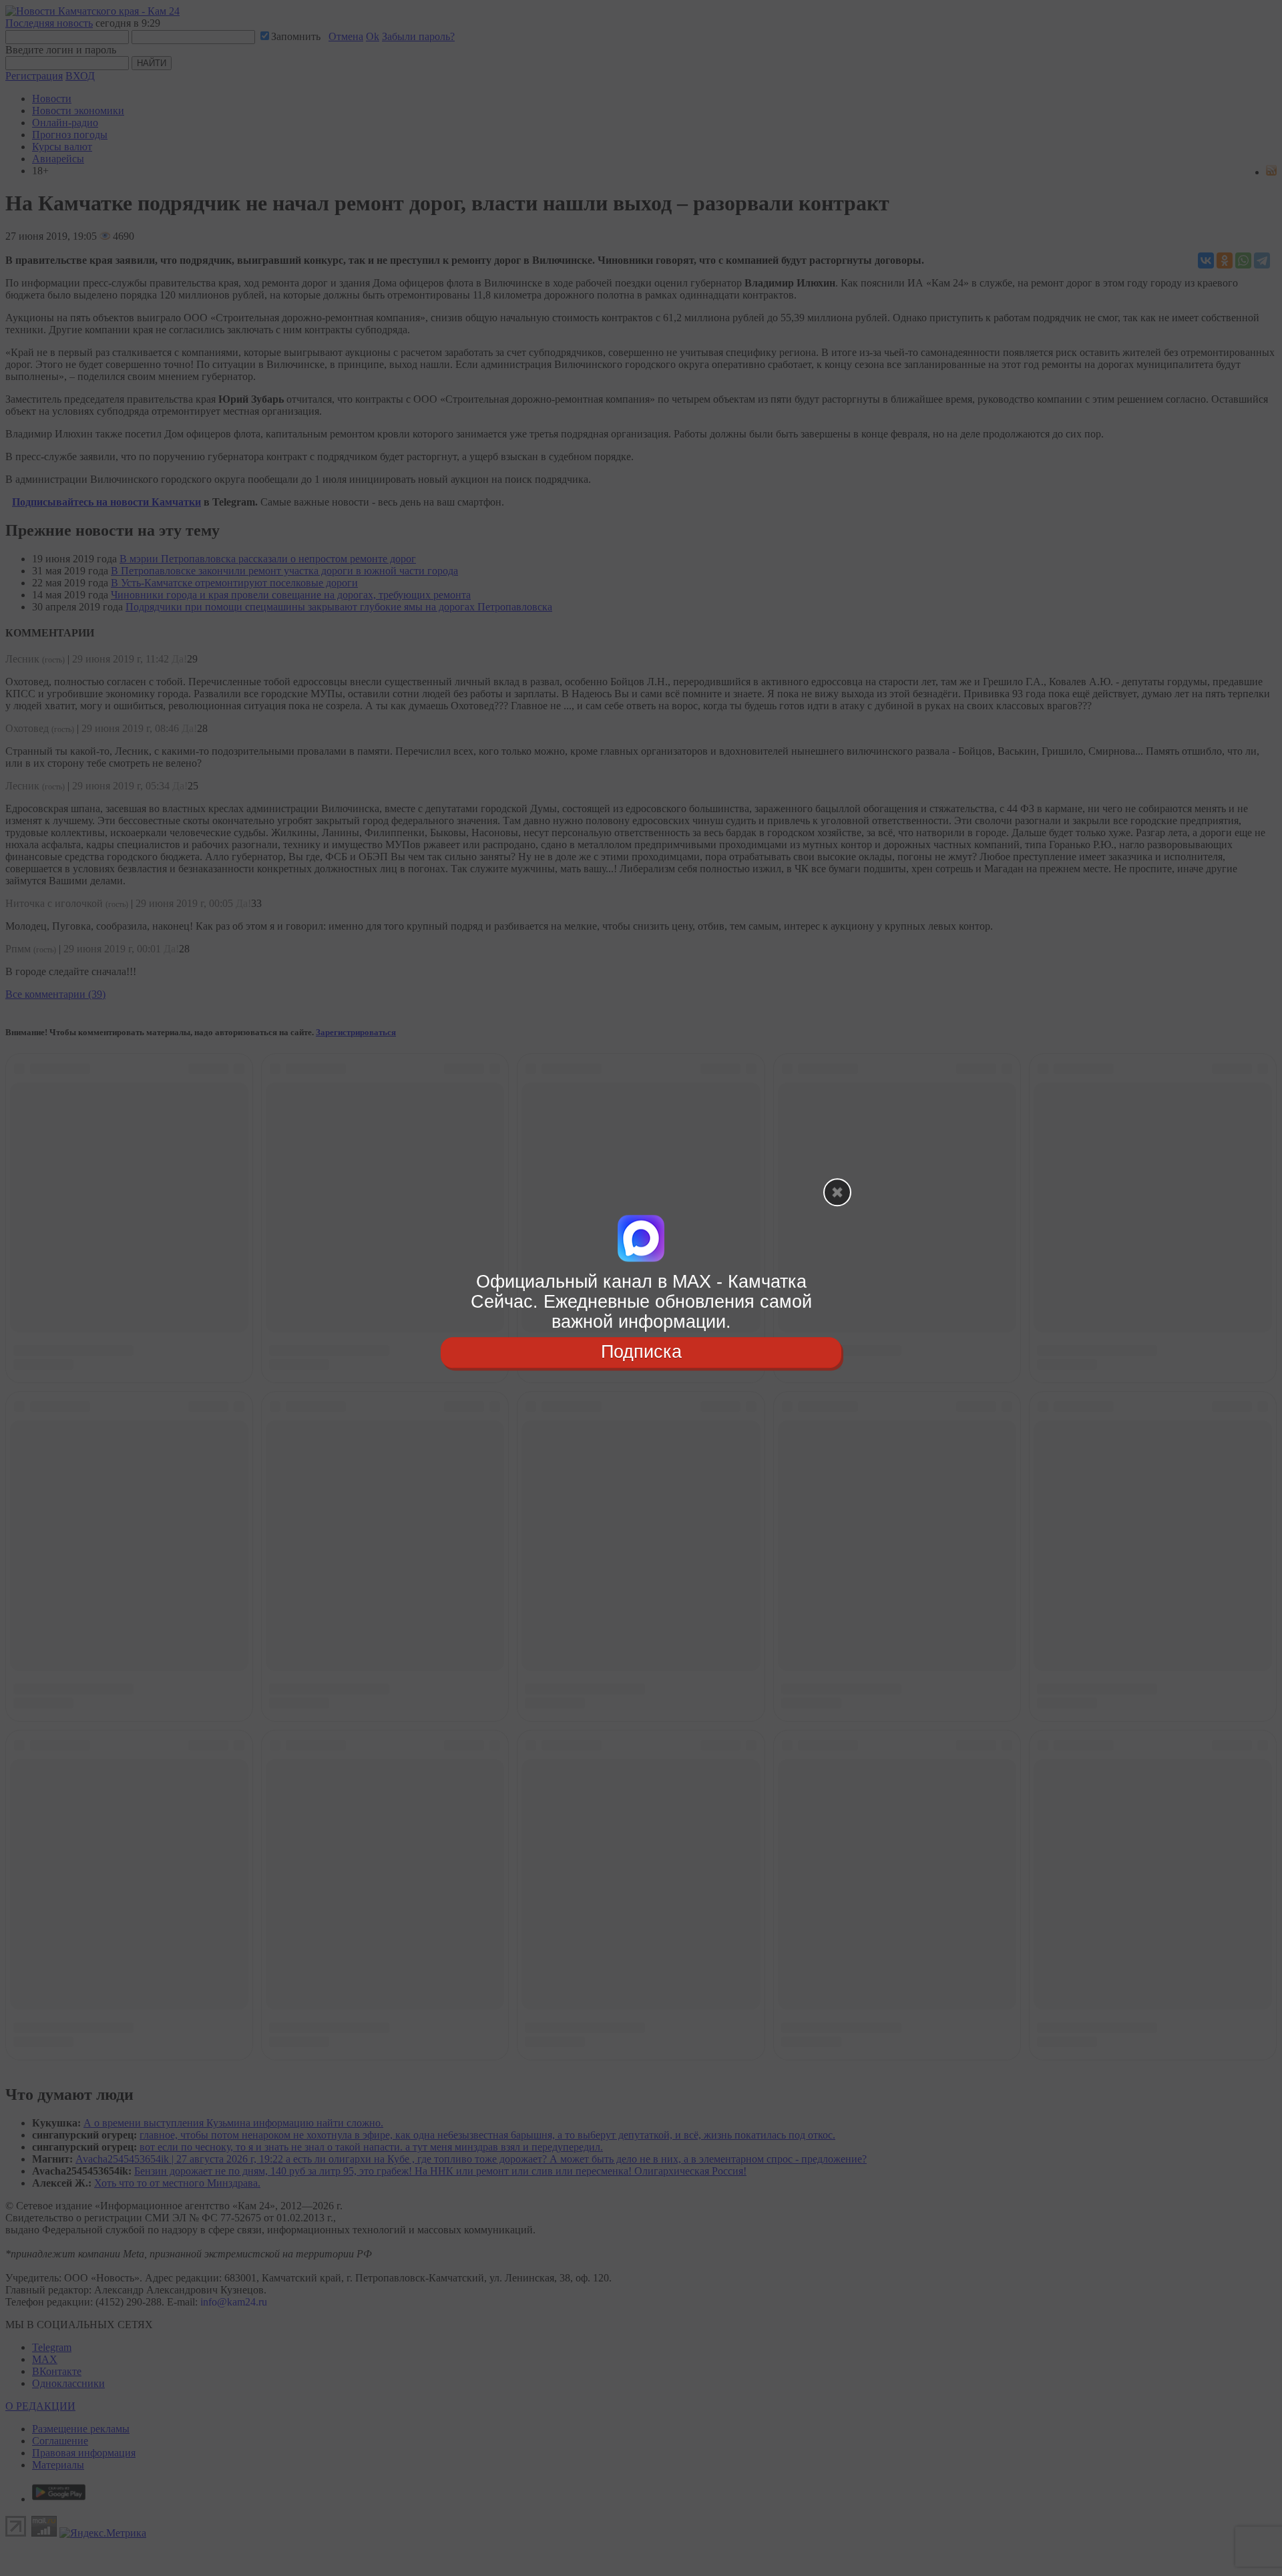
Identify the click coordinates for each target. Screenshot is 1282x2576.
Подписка (641, 1352)
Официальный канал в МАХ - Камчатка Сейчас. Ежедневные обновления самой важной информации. (641, 1301)
